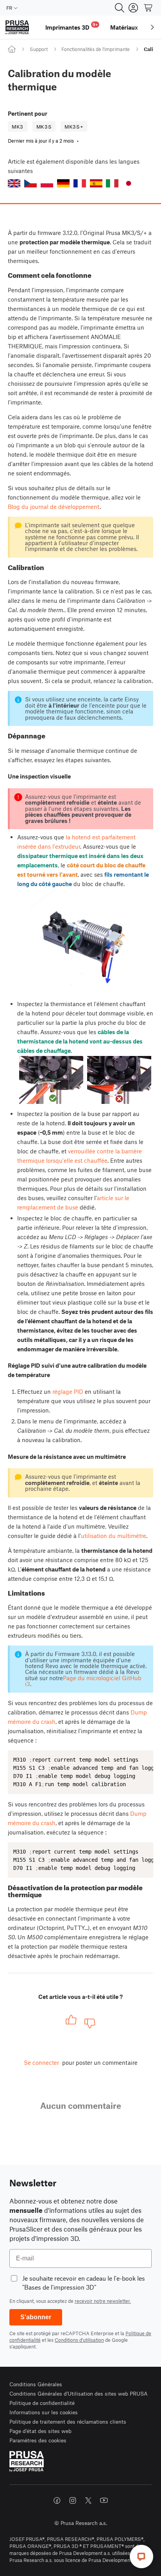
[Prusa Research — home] (17, 27)
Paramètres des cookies (38, 2440)
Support (39, 49)
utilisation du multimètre (114, 1536)
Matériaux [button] (124, 27)
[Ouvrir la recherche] (120, 8)
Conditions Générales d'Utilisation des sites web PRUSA (79, 2393)
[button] (14, 183)
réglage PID (68, 1391)
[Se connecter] (133, 8)
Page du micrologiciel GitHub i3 (83, 1681)
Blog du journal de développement (54, 507)
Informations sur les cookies (44, 2412)
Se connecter (41, 2062)
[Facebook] (57, 2500)
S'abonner (36, 2317)
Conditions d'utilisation (79, 2340)
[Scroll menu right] (152, 27)
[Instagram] (73, 2500)
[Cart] (148, 8)
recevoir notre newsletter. (103, 2301)
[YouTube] (104, 2500)
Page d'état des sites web (40, 2431)
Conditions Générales (36, 2384)
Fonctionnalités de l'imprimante (96, 49)
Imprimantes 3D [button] (72, 26)
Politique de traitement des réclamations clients (68, 2422)
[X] (88, 2500)
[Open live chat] (141, 2557)
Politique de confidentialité (42, 2403)
